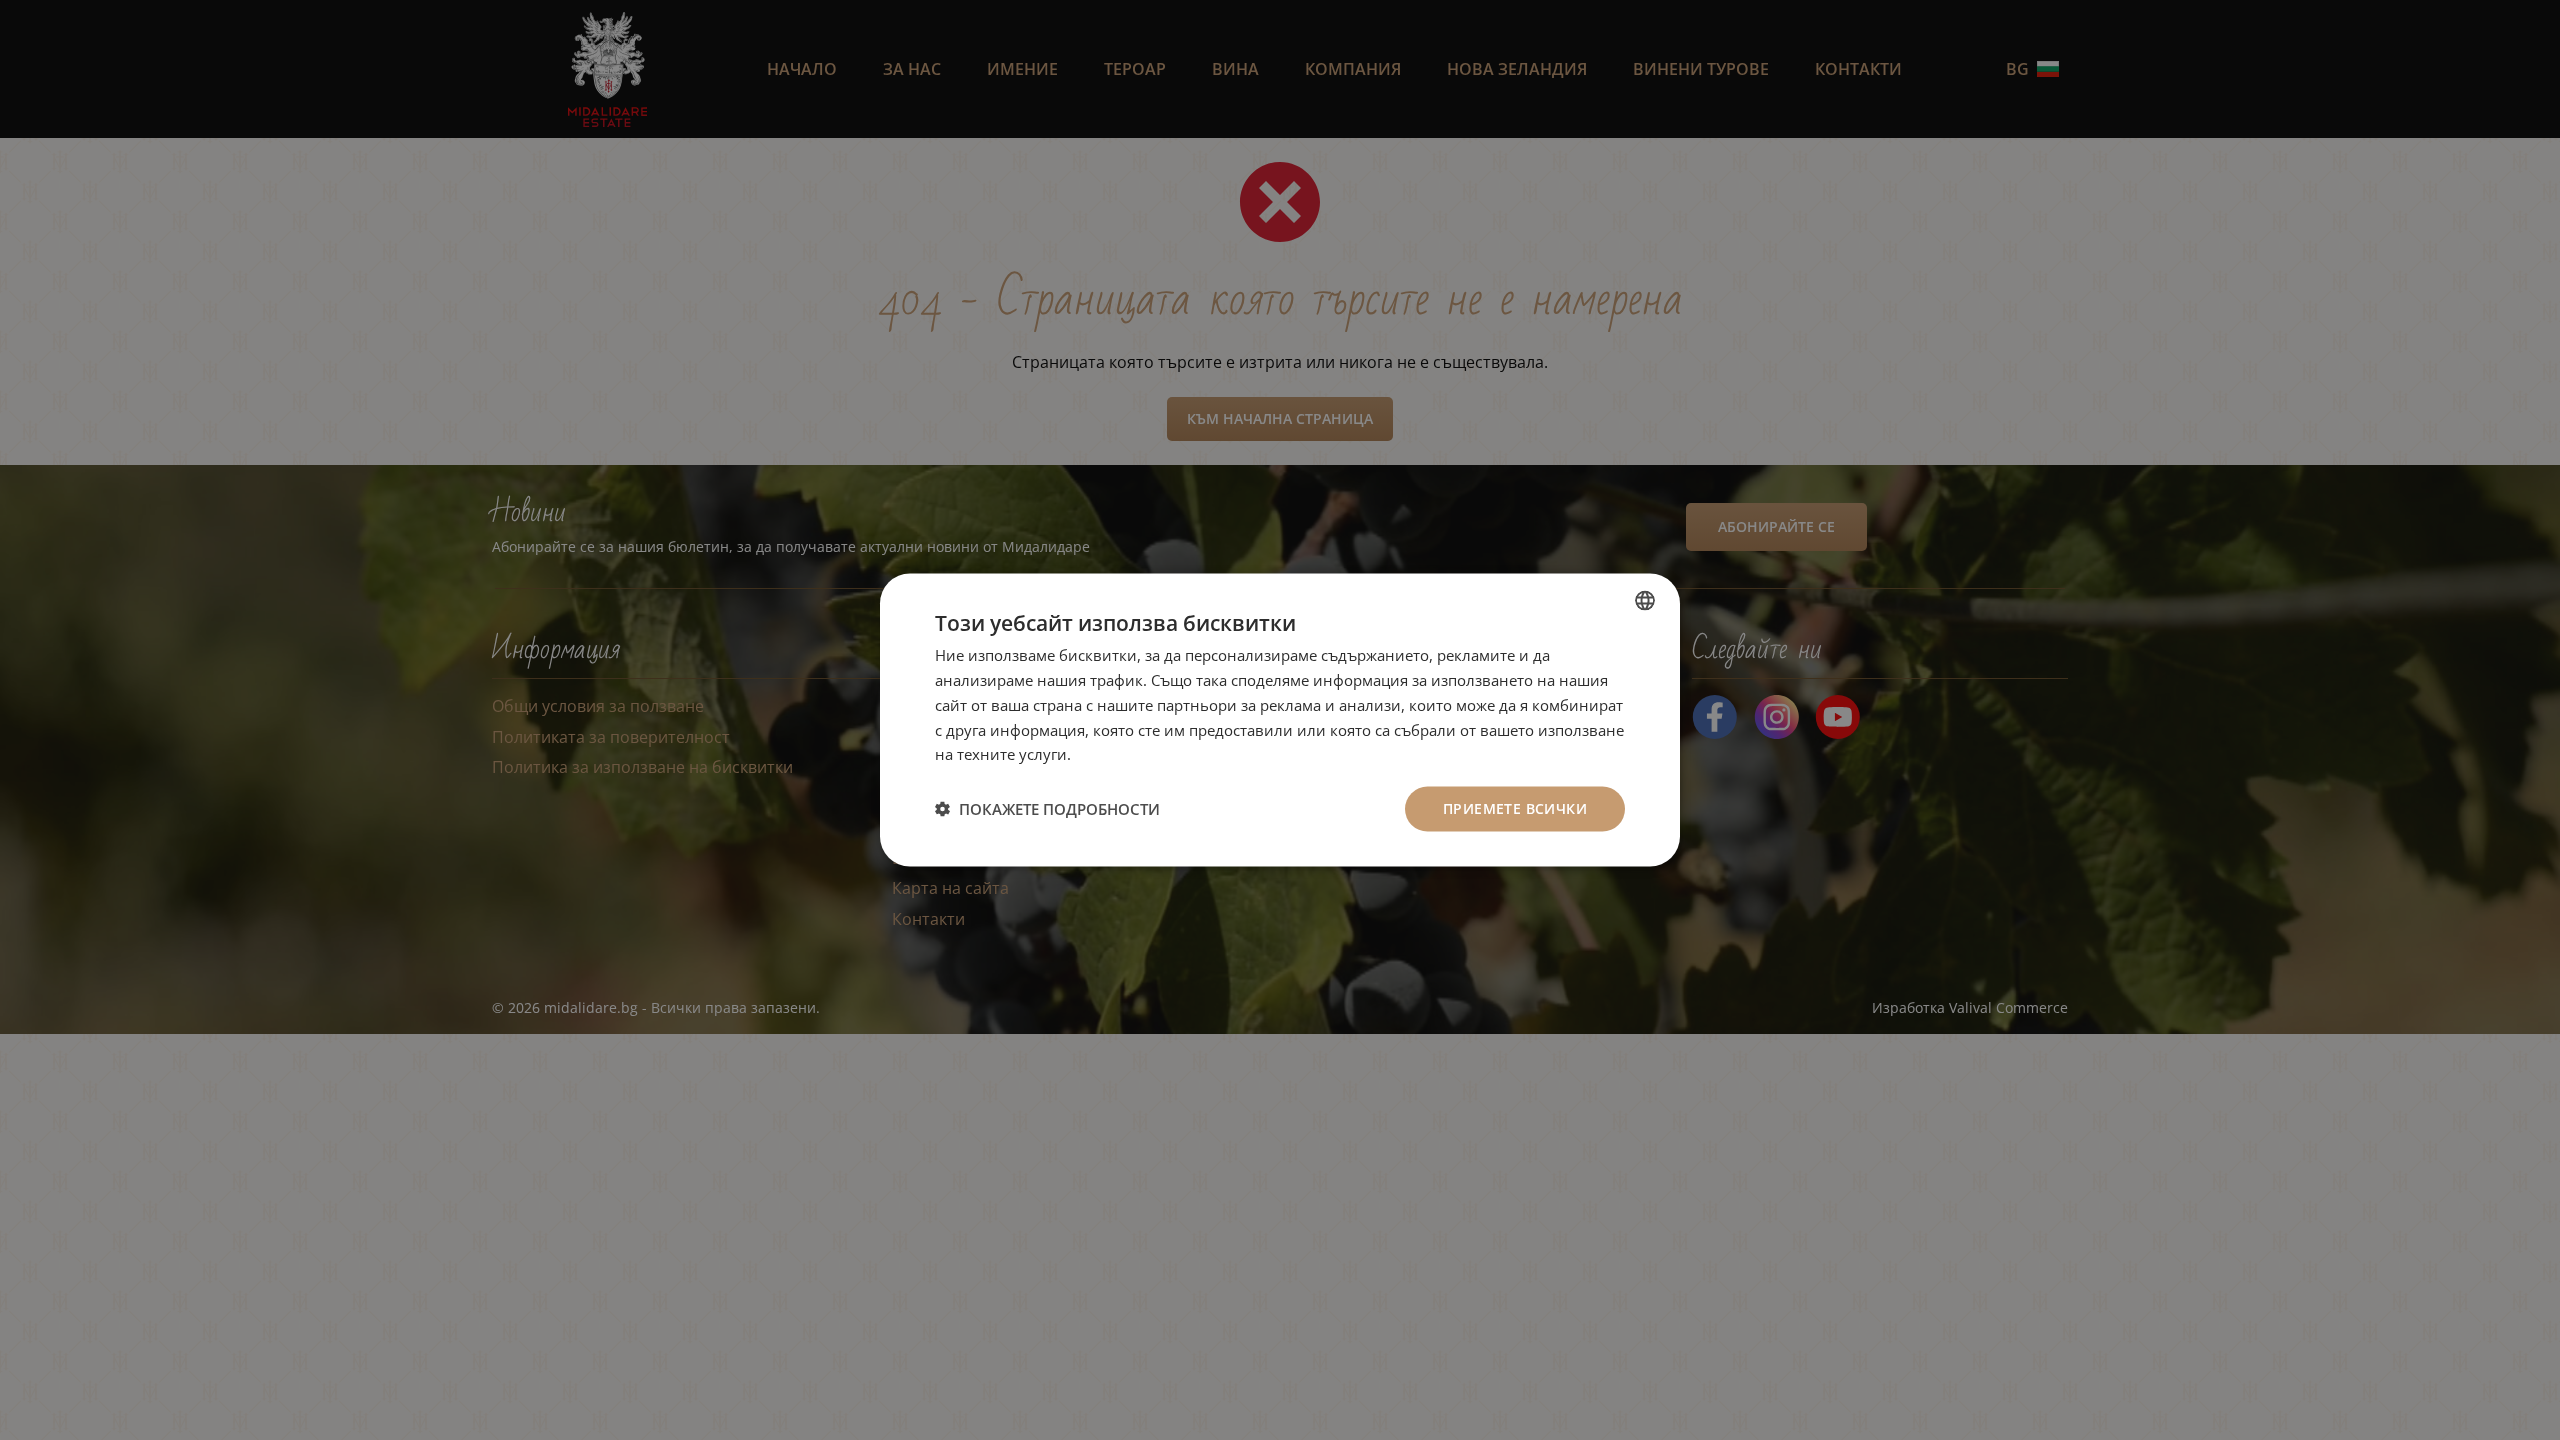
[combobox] (1645, 601)
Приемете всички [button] (1515, 808)
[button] (1047, 809)
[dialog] (1280, 720)
